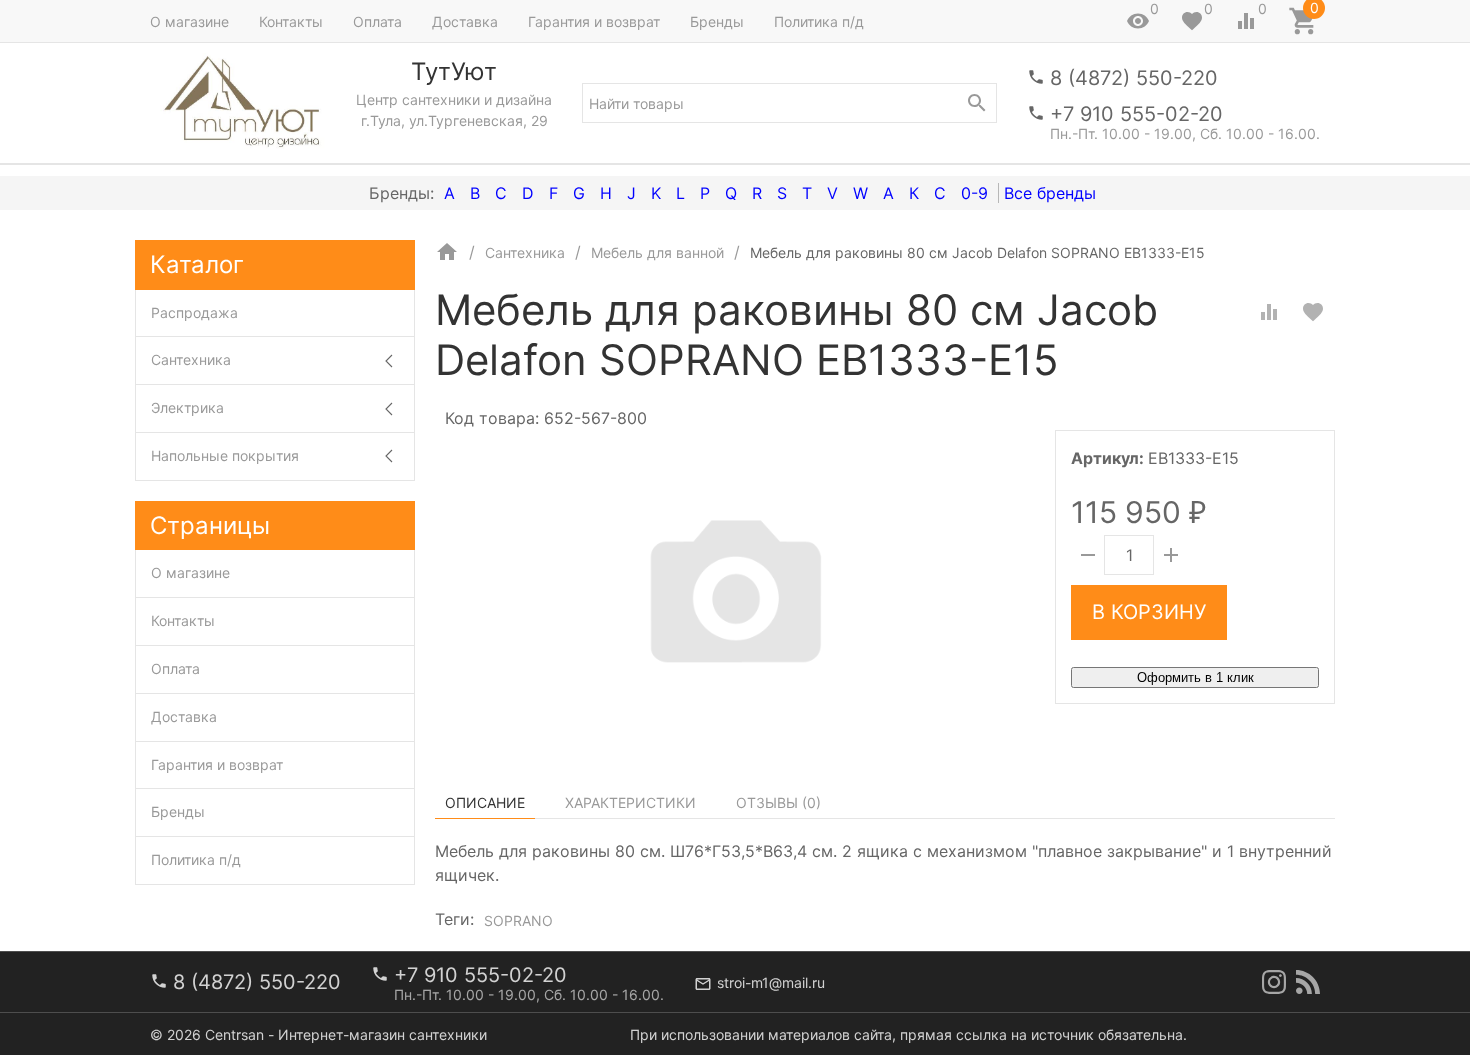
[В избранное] (1313, 312)
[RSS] (1308, 982)
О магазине (189, 21)
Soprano (518, 920)
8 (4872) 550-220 (1134, 78)
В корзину (1149, 612)
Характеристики (630, 802)
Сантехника (191, 359)
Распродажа (194, 312)
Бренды (717, 21)
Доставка (465, 21)
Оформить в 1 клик (1195, 677)
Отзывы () (778, 802)
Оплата (377, 21)
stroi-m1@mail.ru (771, 982)
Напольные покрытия (225, 455)
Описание (485, 802)
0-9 (974, 193)
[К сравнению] (1269, 312)
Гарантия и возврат (594, 21)
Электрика (187, 407)
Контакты (291, 21)
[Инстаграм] (1274, 982)
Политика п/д (819, 21)
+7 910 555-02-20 (1136, 114)
